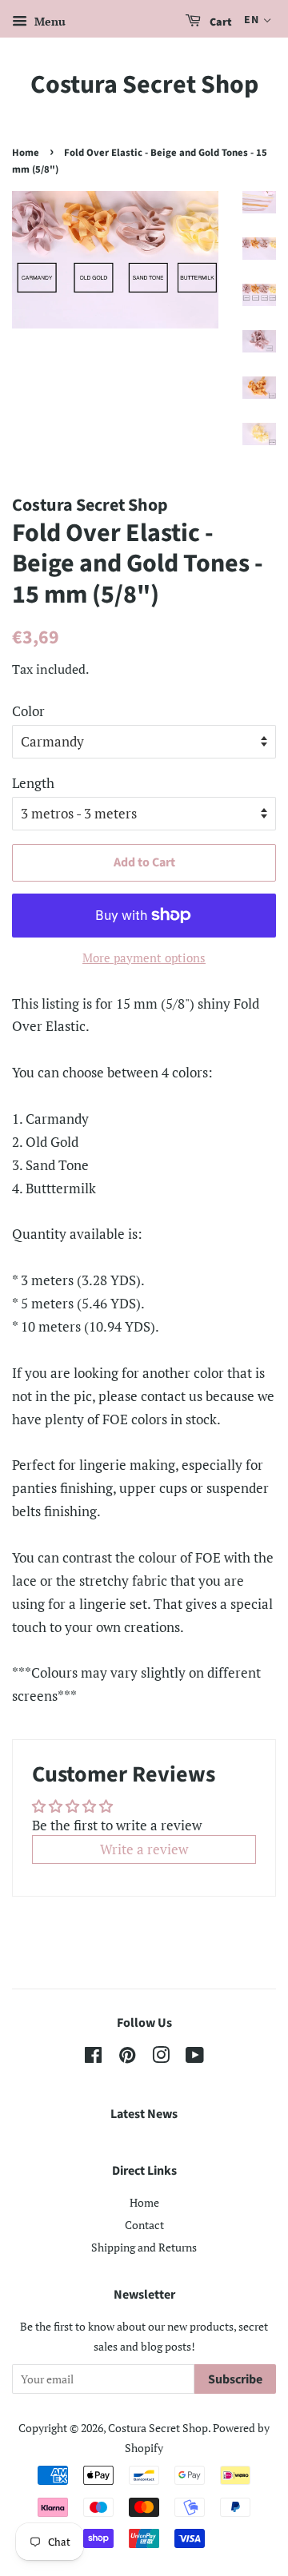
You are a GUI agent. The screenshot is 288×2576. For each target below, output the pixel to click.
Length (33, 783)
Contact (144, 2225)
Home (26, 153)
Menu (48, 21)
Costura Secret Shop (144, 85)
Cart (220, 22)
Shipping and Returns (144, 2247)
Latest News (144, 2114)
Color (28, 711)
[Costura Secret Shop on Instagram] (161, 2058)
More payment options (144, 958)
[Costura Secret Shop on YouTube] (195, 2058)
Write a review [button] (144, 1849)
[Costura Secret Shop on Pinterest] (127, 2058)
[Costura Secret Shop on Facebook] (93, 2058)
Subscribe (235, 2379)
